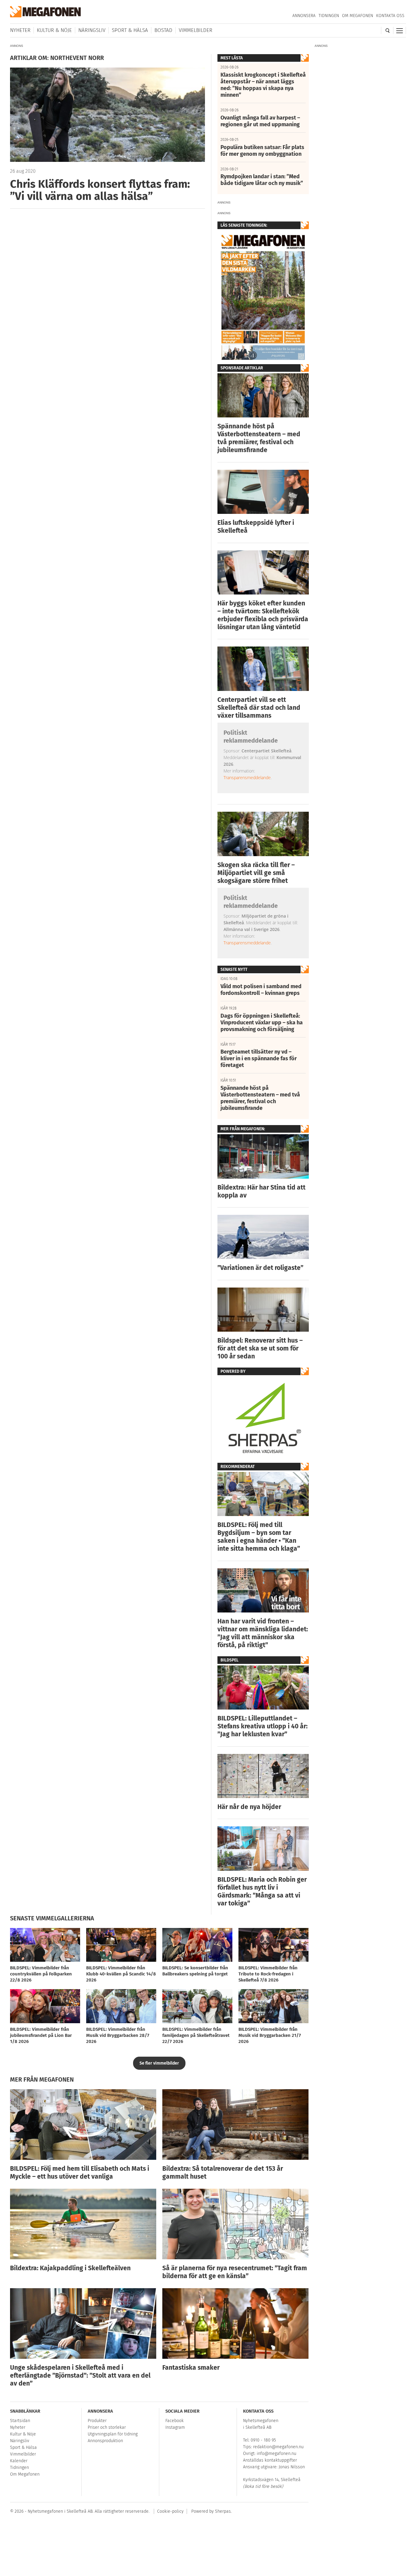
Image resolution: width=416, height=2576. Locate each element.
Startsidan (20, 2421)
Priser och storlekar (107, 2427)
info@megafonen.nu (277, 2454)
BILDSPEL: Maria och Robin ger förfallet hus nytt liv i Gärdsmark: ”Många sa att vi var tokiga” (262, 1891)
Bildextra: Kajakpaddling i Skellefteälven (70, 2268)
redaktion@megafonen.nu (278, 2447)
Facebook (175, 2421)
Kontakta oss (390, 16)
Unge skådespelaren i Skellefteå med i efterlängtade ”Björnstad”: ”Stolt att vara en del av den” (80, 2376)
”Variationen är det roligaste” (260, 1268)
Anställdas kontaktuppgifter (270, 2460)
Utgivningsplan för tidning (113, 2434)
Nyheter (20, 30)
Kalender (19, 2461)
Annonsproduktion (105, 2441)
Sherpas (223, 2511)
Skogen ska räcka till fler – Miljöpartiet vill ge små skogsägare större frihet (256, 873)
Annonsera (304, 16)
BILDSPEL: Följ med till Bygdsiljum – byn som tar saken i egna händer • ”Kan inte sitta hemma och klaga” (259, 1537)
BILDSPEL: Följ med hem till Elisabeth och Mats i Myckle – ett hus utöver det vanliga (80, 2173)
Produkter (97, 2421)
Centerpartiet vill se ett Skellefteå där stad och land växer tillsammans (259, 708)
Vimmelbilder (196, 30)
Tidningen (329, 16)
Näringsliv (92, 30)
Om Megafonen (358, 16)
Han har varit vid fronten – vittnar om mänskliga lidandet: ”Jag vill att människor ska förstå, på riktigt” (263, 1633)
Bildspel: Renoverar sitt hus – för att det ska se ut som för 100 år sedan (260, 1348)
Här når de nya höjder (249, 1807)
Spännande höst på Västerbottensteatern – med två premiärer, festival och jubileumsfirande (259, 438)
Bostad (163, 30)
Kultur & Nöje (54, 30)
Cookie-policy (170, 2511)
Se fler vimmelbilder (159, 2063)
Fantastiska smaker (191, 2368)
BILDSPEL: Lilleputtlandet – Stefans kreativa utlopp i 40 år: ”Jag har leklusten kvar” (263, 1726)
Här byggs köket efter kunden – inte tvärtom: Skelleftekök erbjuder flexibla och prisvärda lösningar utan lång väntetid (263, 615)
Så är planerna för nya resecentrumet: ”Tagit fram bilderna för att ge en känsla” (235, 2272)
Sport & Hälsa (130, 30)
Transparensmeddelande (247, 777)
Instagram (175, 2427)
